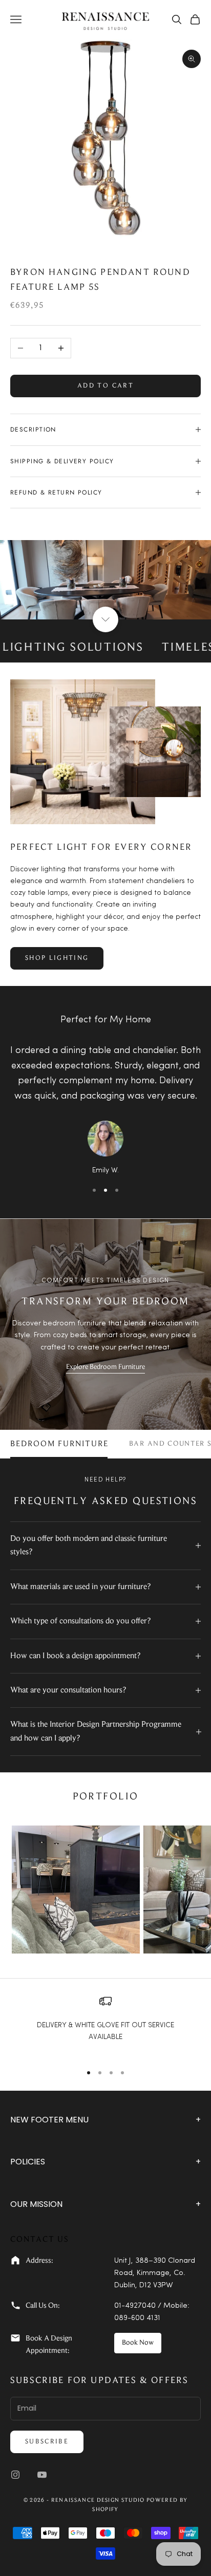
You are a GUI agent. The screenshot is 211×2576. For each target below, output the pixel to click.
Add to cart (105, 386)
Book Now (138, 2343)
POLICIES (105, 2162)
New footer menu (105, 2120)
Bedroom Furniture (59, 1444)
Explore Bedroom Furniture (105, 1367)
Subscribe (47, 2442)
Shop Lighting (57, 958)
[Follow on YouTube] (42, 2475)
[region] (105, 2025)
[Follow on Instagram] (15, 2475)
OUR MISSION (105, 2204)
